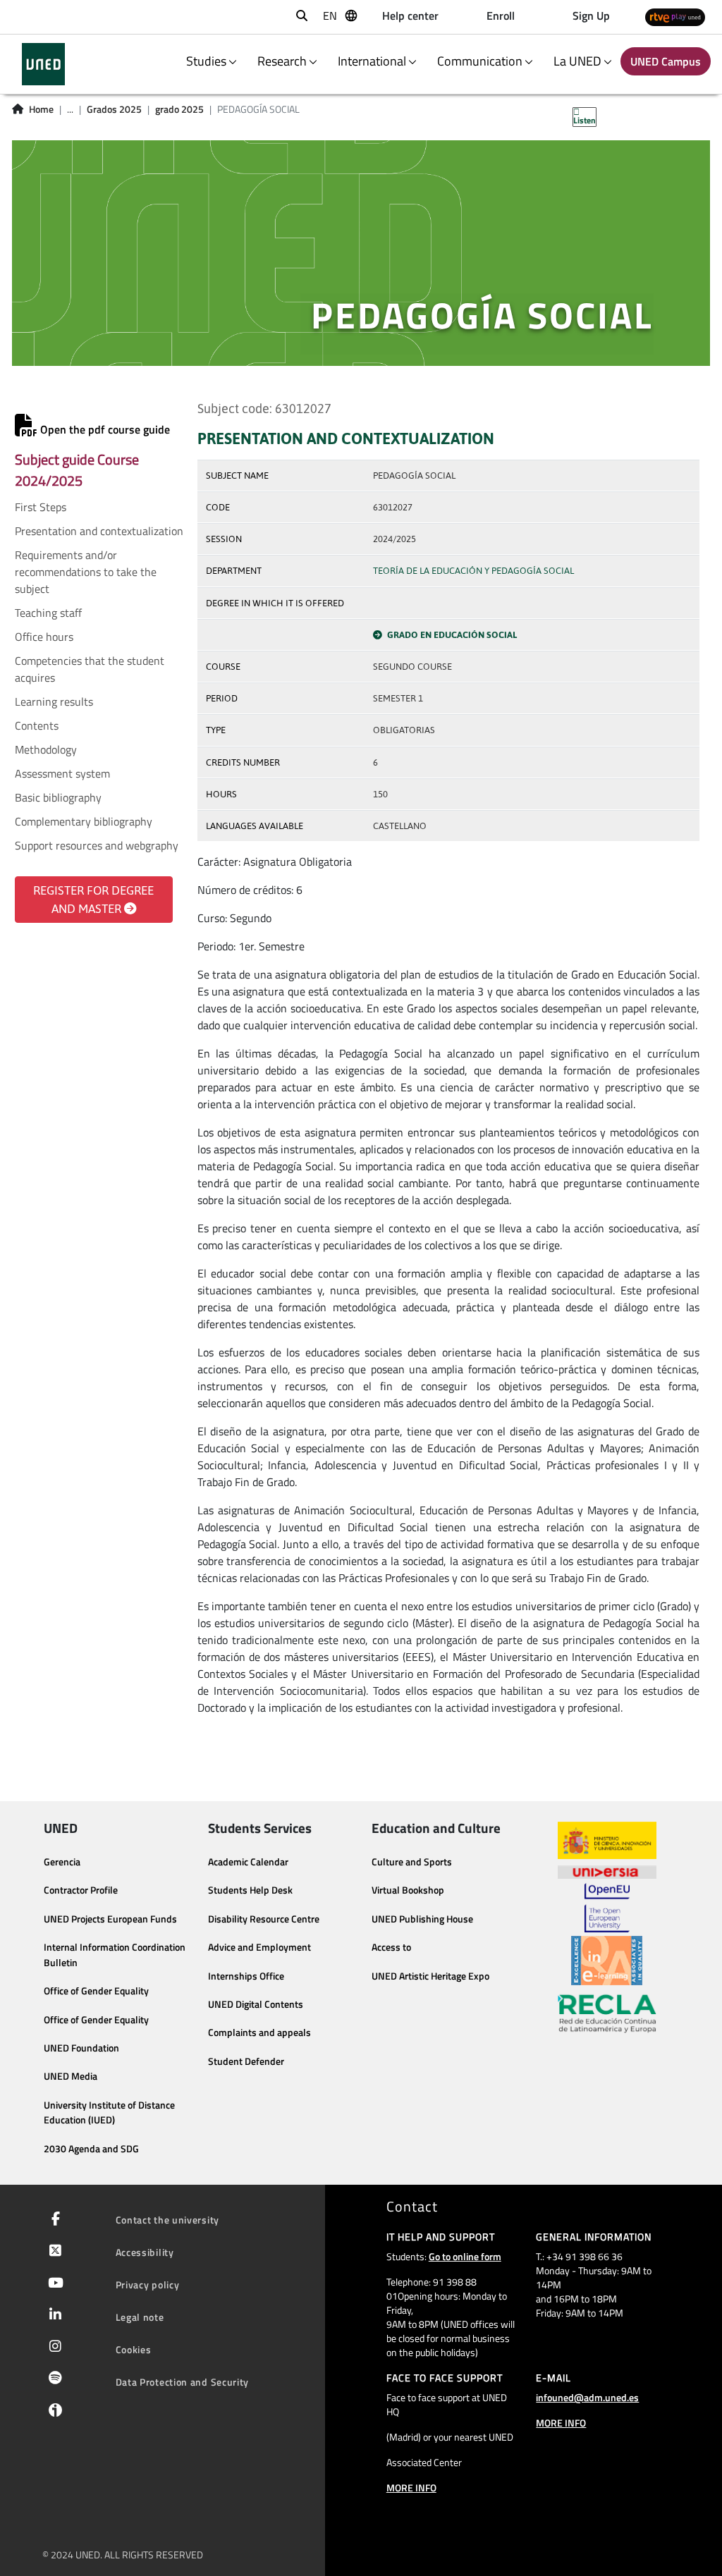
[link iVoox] (53, 2414)
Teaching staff (48, 613)
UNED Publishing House (422, 1919)
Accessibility (145, 2252)
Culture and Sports (412, 1862)
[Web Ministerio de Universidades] (607, 1840)
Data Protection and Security (183, 2382)
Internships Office (246, 1976)
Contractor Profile (81, 1890)
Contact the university (167, 2220)
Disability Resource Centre (264, 1919)
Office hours (44, 637)
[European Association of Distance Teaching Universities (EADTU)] (607, 1961)
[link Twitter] (53, 2252)
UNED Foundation (81, 2048)
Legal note (140, 2317)
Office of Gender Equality (96, 1991)
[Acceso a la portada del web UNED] (43, 64)
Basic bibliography (58, 797)
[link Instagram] (53, 2348)
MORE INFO (411, 2488)
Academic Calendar (248, 1862)
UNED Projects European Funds (110, 1919)
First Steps (41, 507)
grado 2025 (179, 109)
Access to (391, 1947)
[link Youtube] (53, 2284)
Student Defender (246, 2061)
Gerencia (62, 1862)
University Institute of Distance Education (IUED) (109, 2113)
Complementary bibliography (84, 821)
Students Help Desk (250, 1890)
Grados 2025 (114, 109)
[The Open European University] (607, 1908)
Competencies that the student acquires (90, 669)
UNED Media (71, 2076)
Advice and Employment (259, 1947)
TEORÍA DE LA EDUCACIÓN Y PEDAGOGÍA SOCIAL (473, 571)
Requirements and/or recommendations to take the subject (86, 572)
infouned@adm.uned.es (587, 2397)
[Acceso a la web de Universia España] (607, 1871)
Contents (37, 725)
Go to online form (465, 2256)
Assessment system (62, 773)
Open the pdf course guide (104, 429)
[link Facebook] (53, 2220)
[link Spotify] (53, 2379)
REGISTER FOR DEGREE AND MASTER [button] (93, 900)
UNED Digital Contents (256, 2004)
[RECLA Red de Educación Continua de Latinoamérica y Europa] (607, 2013)
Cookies (134, 2349)
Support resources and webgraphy (97, 845)
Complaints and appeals (259, 2032)
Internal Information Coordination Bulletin (115, 1955)
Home (41, 109)
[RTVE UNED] (675, 17)
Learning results (54, 701)
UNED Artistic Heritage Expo (430, 1976)
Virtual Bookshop (408, 1890)
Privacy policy (148, 2284)
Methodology (46, 749)
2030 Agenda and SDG (91, 2149)
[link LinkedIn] (53, 2316)
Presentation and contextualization (99, 531)
